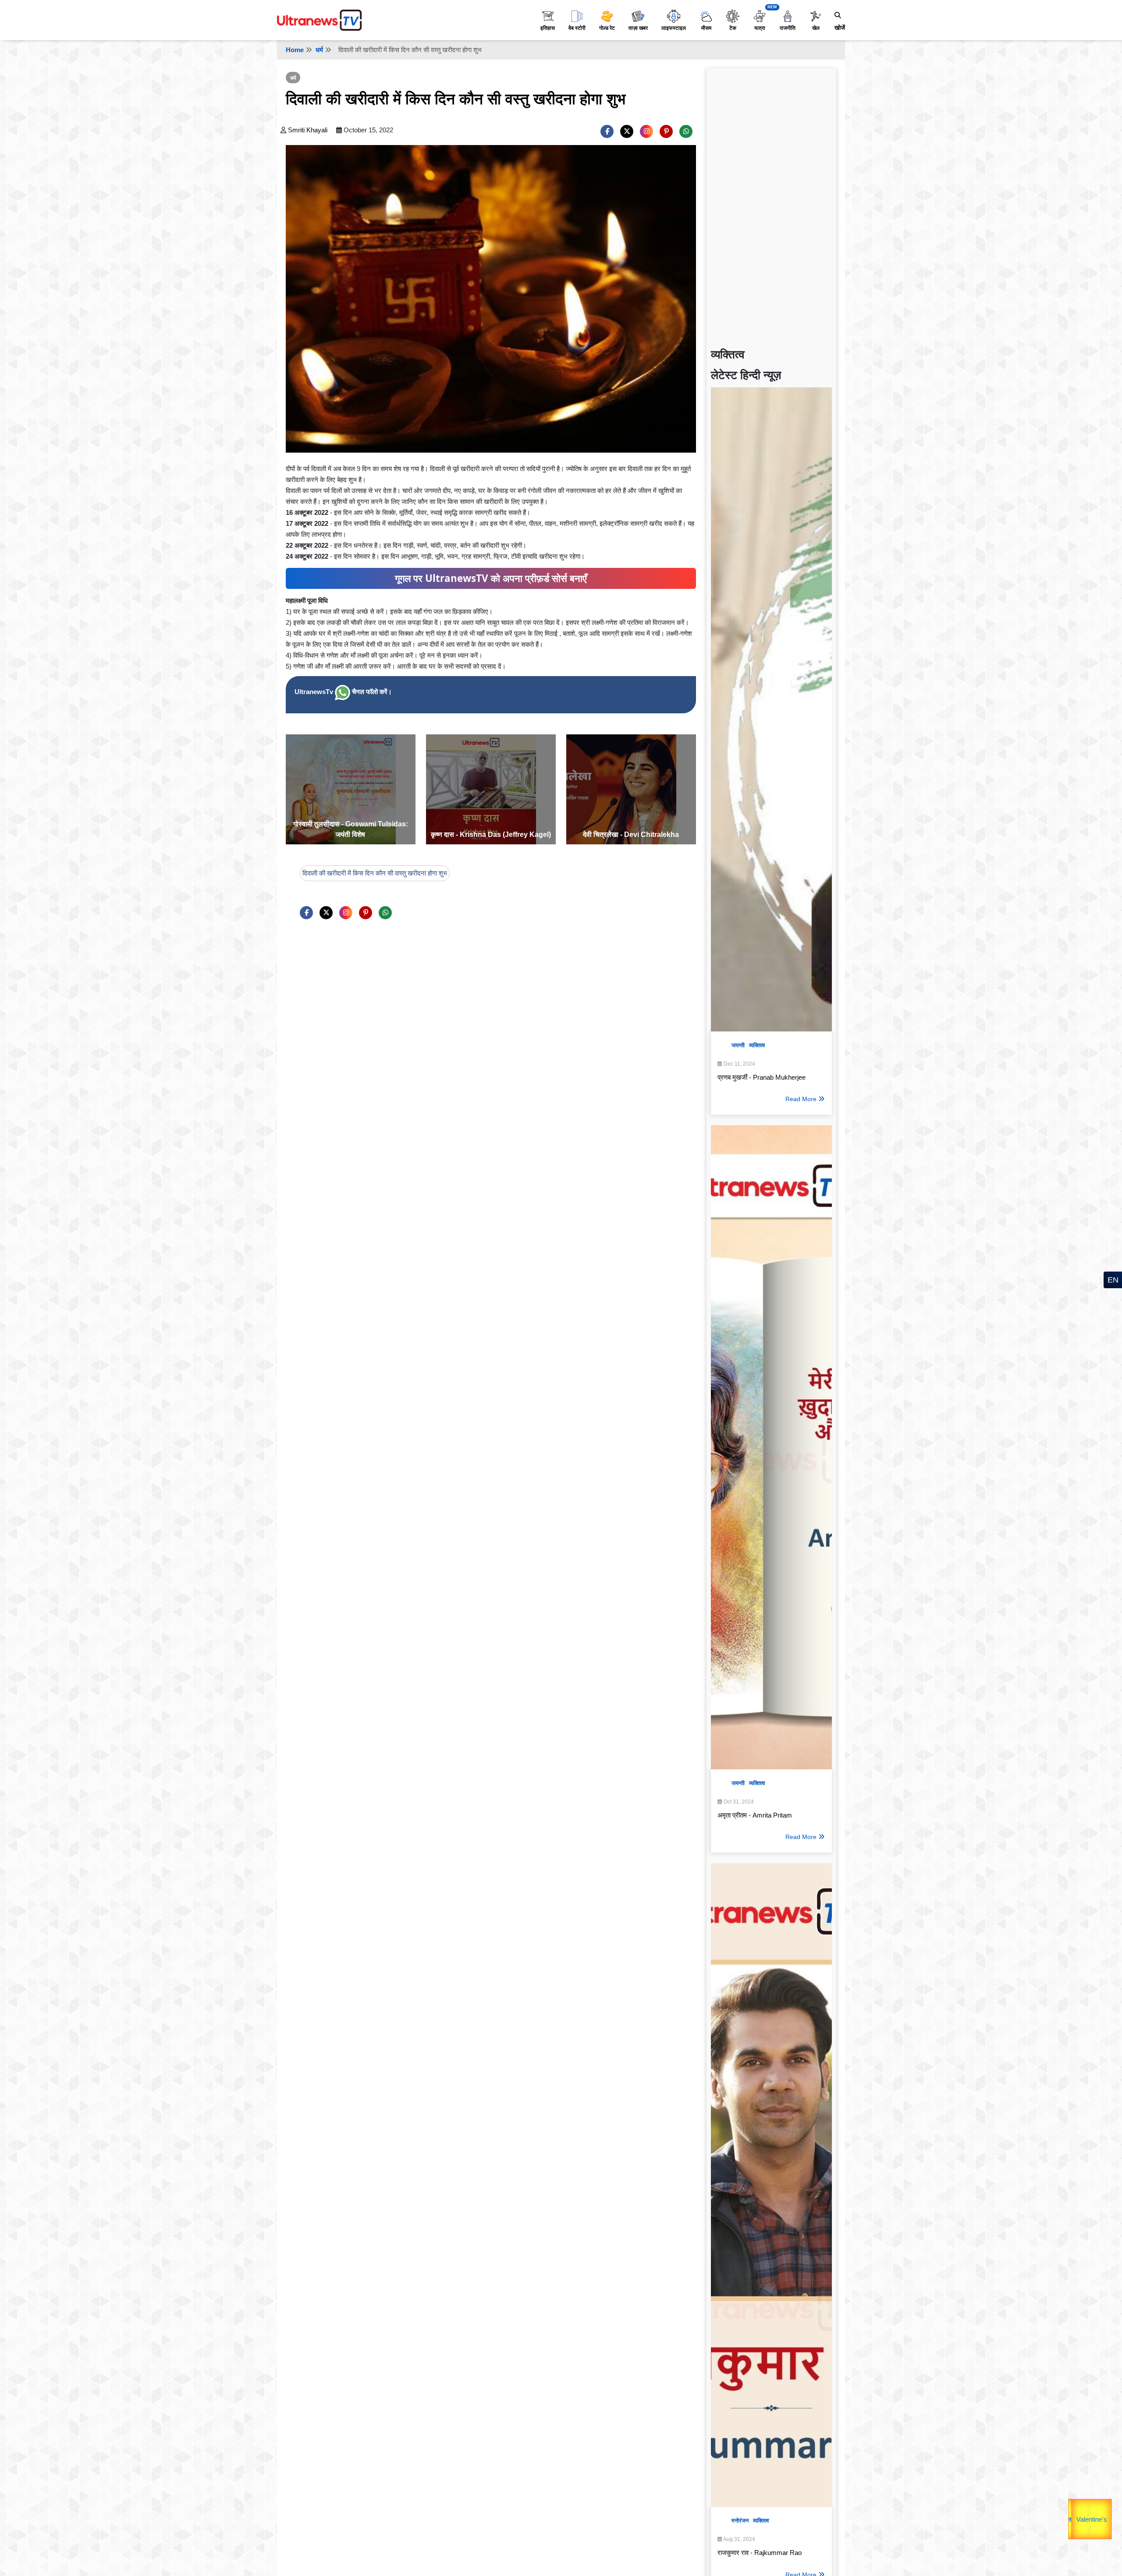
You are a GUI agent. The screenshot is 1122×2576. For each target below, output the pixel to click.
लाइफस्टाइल (674, 28)
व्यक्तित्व (757, 1045)
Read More (801, 1099)
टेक (733, 28)
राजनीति (788, 28)
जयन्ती (738, 1045)
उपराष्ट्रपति (1071, 2514)
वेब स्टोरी (577, 28)
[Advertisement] (771, 204)
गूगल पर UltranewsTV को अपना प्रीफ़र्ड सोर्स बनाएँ (491, 578)
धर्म (319, 50)
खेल (816, 28)
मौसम (706, 28)
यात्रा (760, 28)
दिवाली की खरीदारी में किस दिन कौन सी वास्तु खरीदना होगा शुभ (375, 873)
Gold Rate (1092, 2513)
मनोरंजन (740, 2521)
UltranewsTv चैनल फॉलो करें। (343, 692)
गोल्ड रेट (607, 28)
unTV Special (1110, 2524)
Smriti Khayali (308, 130)
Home (295, 50)
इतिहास (548, 28)
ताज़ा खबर (638, 28)
